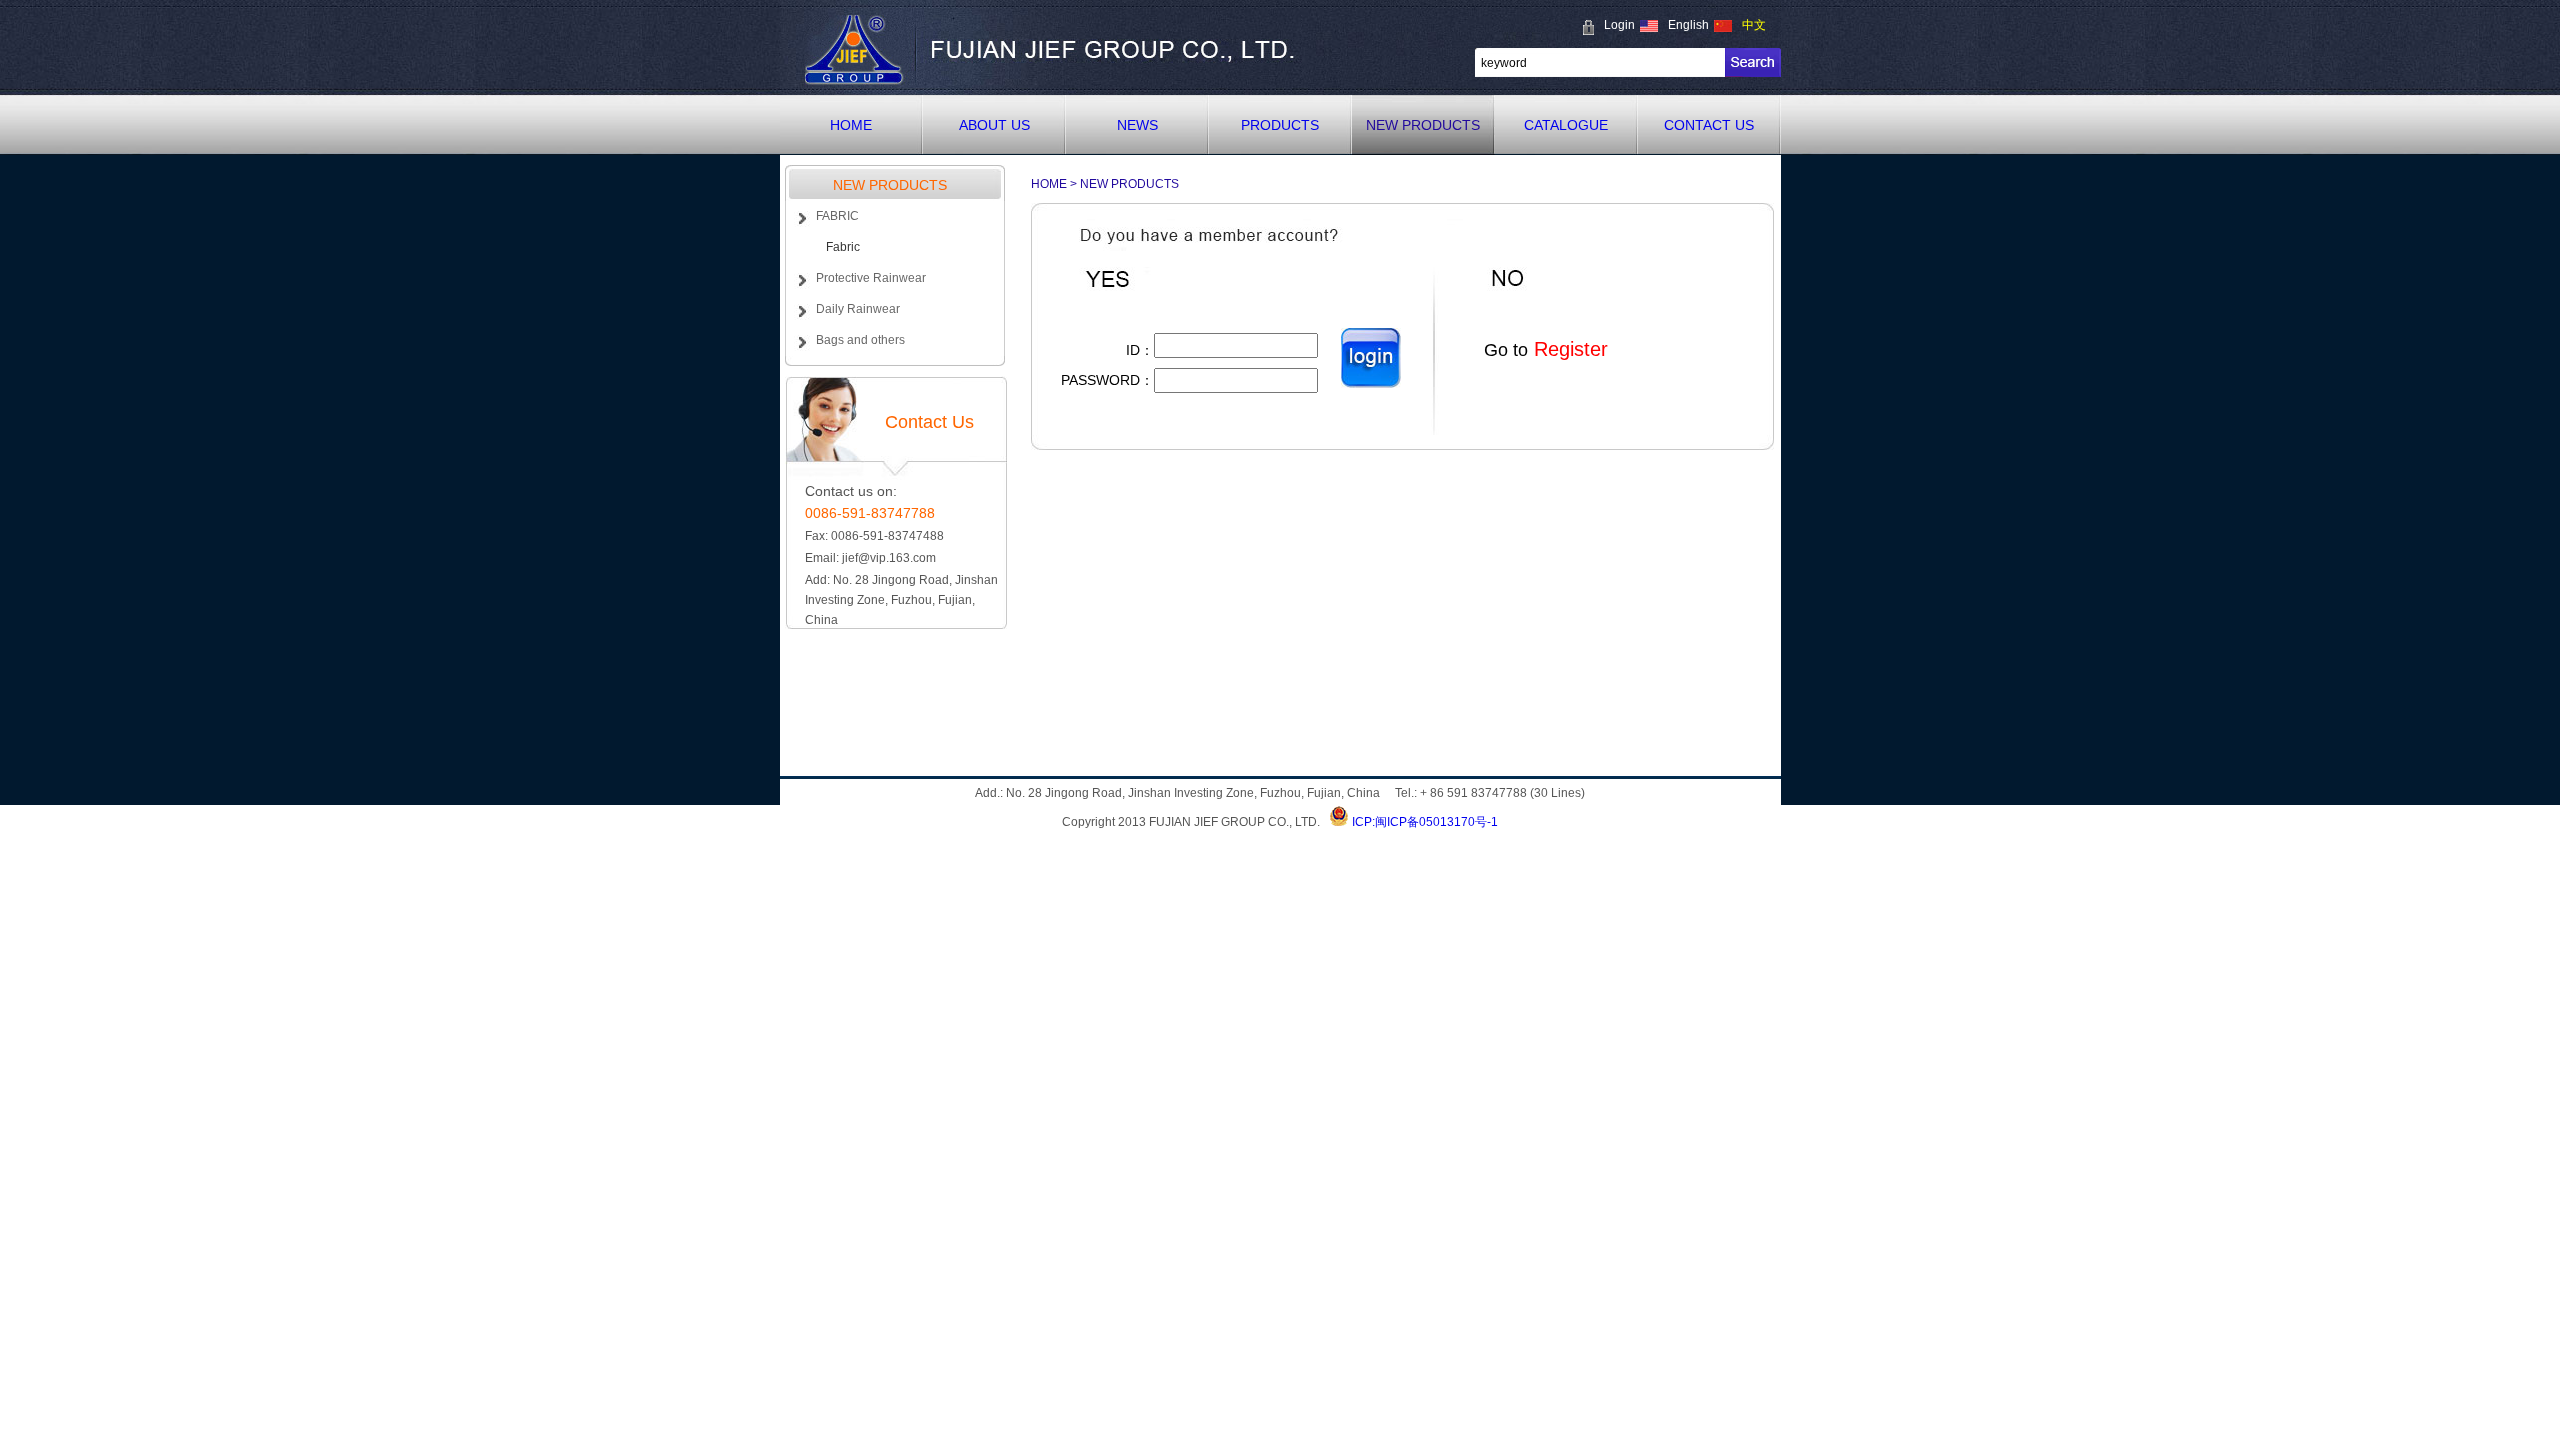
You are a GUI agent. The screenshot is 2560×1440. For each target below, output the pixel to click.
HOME (851, 125)
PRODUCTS (1280, 125)
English (1688, 25)
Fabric (843, 247)
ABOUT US (994, 125)
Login (1619, 25)
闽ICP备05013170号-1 (1436, 822)
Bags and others (860, 340)
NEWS (1137, 125)
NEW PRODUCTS (1423, 125)
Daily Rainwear (858, 309)
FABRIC (837, 216)
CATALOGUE (1566, 125)
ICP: (1363, 822)
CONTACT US (1709, 125)
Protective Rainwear (871, 278)
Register (1568, 349)
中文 (1754, 25)
